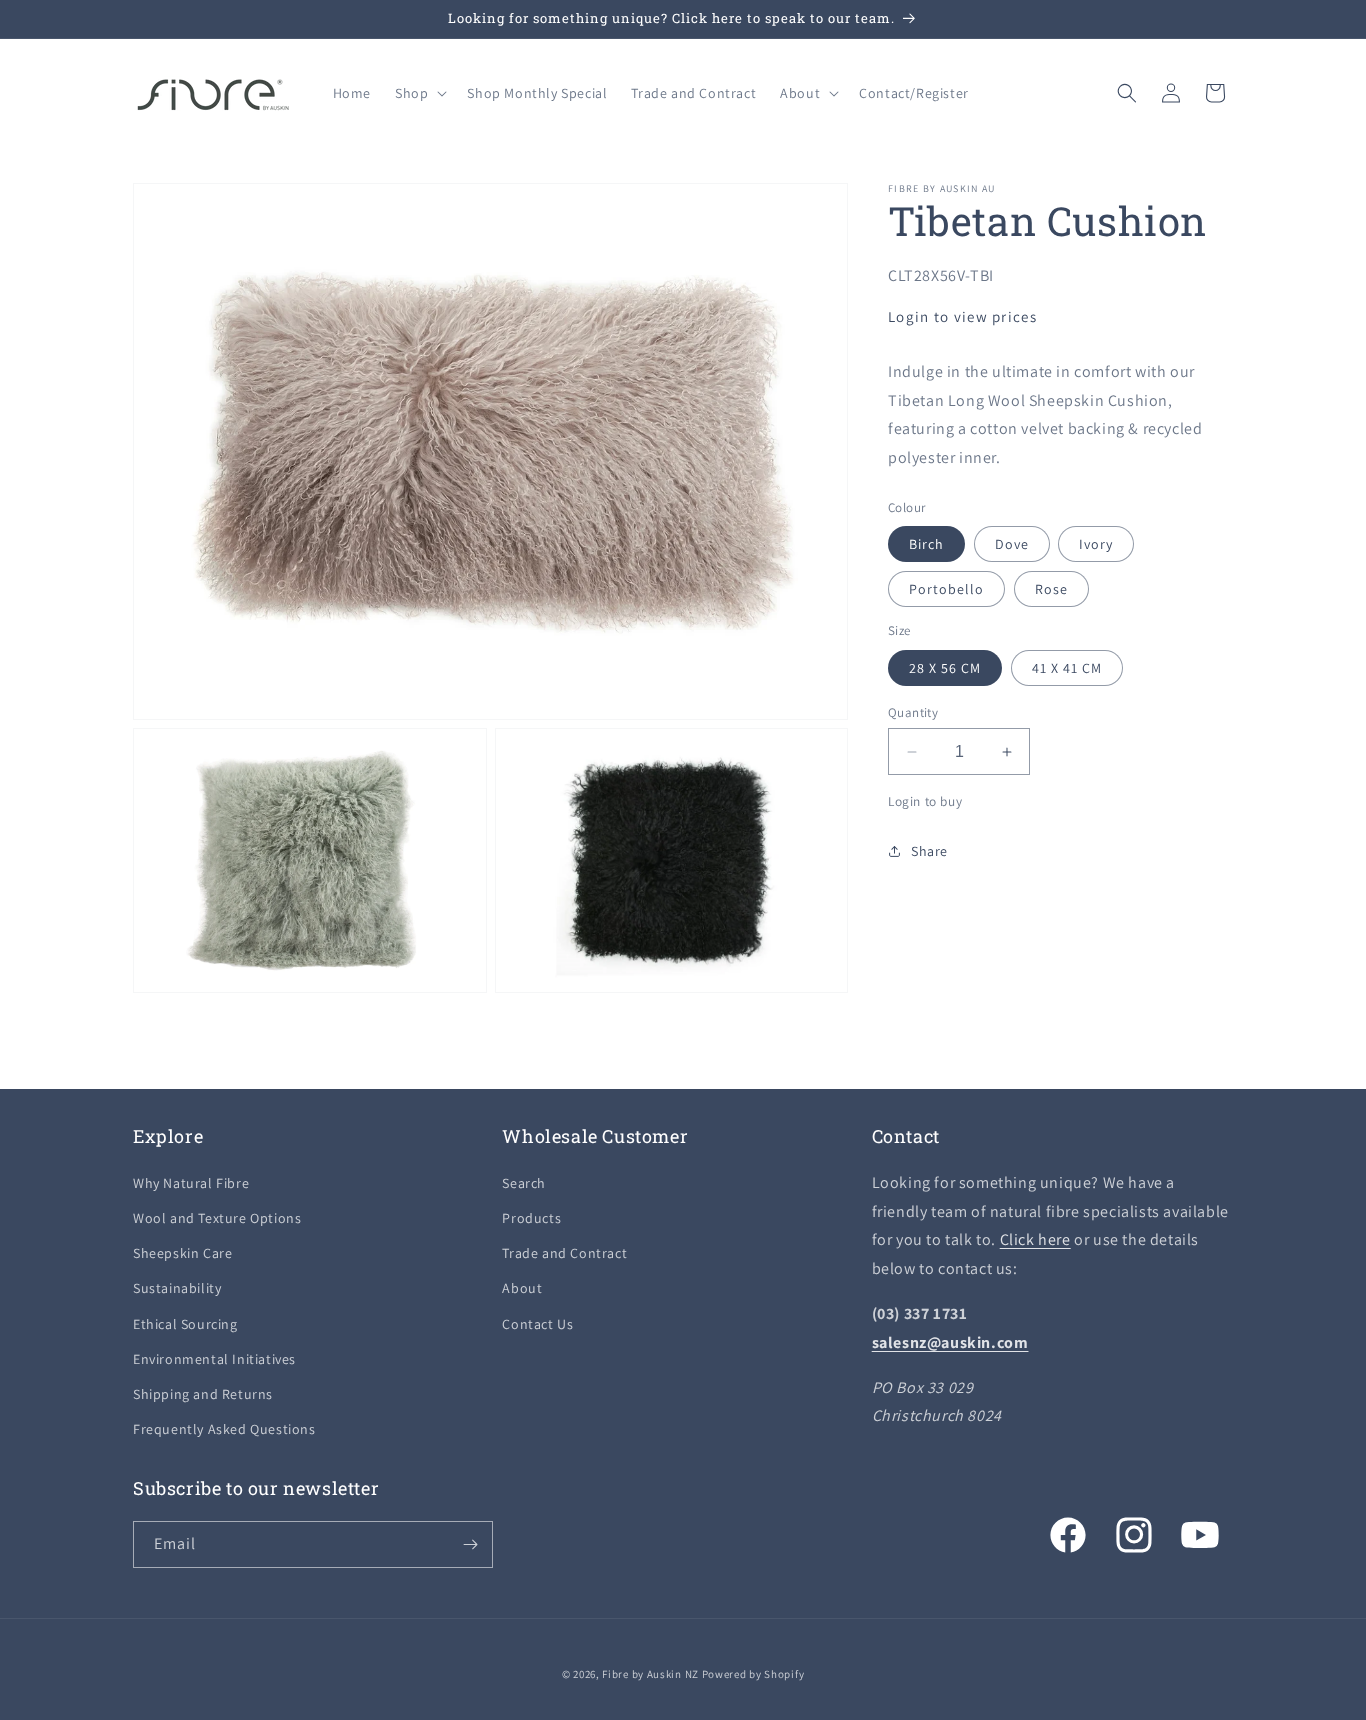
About (522, 1288)
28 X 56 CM (945, 668)
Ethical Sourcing (185, 1324)
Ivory (1096, 544)
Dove (1012, 544)
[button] (419, 93)
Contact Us (537, 1324)
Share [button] (929, 851)
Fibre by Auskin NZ (650, 1674)
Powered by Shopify (753, 1674)
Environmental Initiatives (214, 1359)
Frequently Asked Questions (224, 1429)
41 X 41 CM (1067, 668)
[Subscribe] (470, 1544)
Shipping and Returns (203, 1394)
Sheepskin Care (182, 1253)
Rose (1051, 589)
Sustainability (177, 1288)
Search (524, 1183)
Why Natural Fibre (191, 1183)
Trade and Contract (564, 1253)
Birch (926, 544)
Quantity (913, 712)
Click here (1035, 1239)
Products (531, 1218)
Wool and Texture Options (217, 1218)
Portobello (946, 589)
